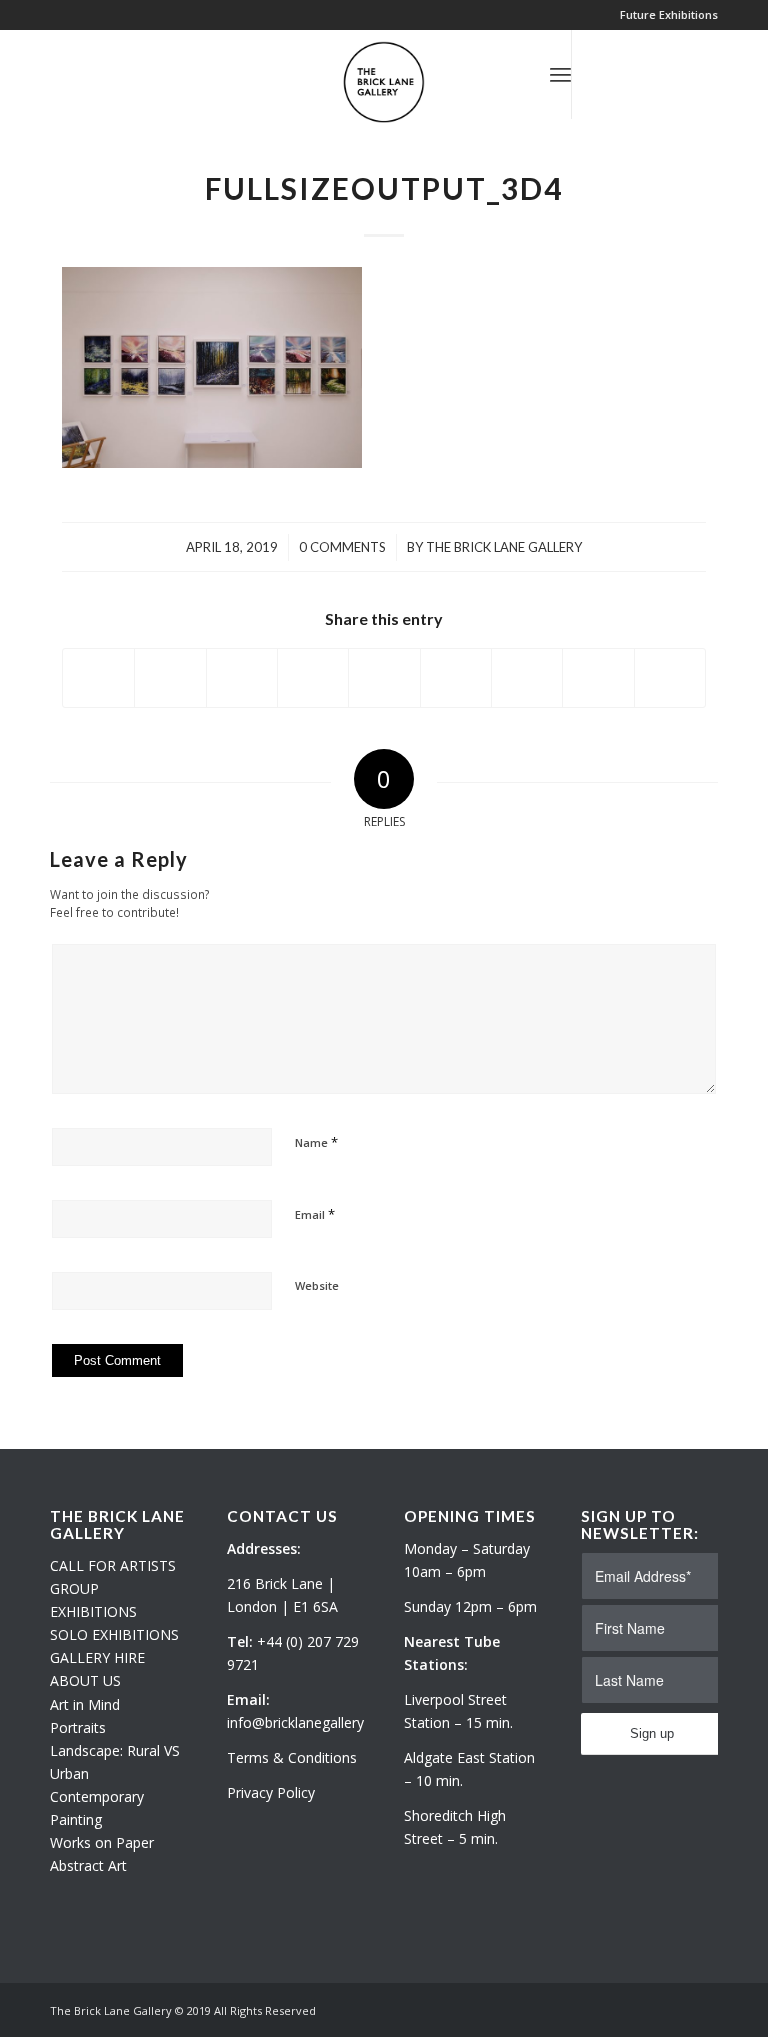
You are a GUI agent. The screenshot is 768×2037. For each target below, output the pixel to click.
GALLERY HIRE (97, 1657)
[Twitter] (603, 74)
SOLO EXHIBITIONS (114, 1634)
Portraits (78, 1727)
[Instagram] (633, 74)
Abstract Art (88, 1865)
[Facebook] (663, 74)
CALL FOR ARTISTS (113, 1565)
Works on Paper (102, 1842)
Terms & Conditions (292, 1757)
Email (315, 1214)
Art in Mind (85, 1704)
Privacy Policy (271, 1792)
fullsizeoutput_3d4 (384, 188)
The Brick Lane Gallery (504, 547)
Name (316, 1142)
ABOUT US (85, 1680)
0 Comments (342, 547)
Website (317, 1285)
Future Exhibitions (669, 14)
